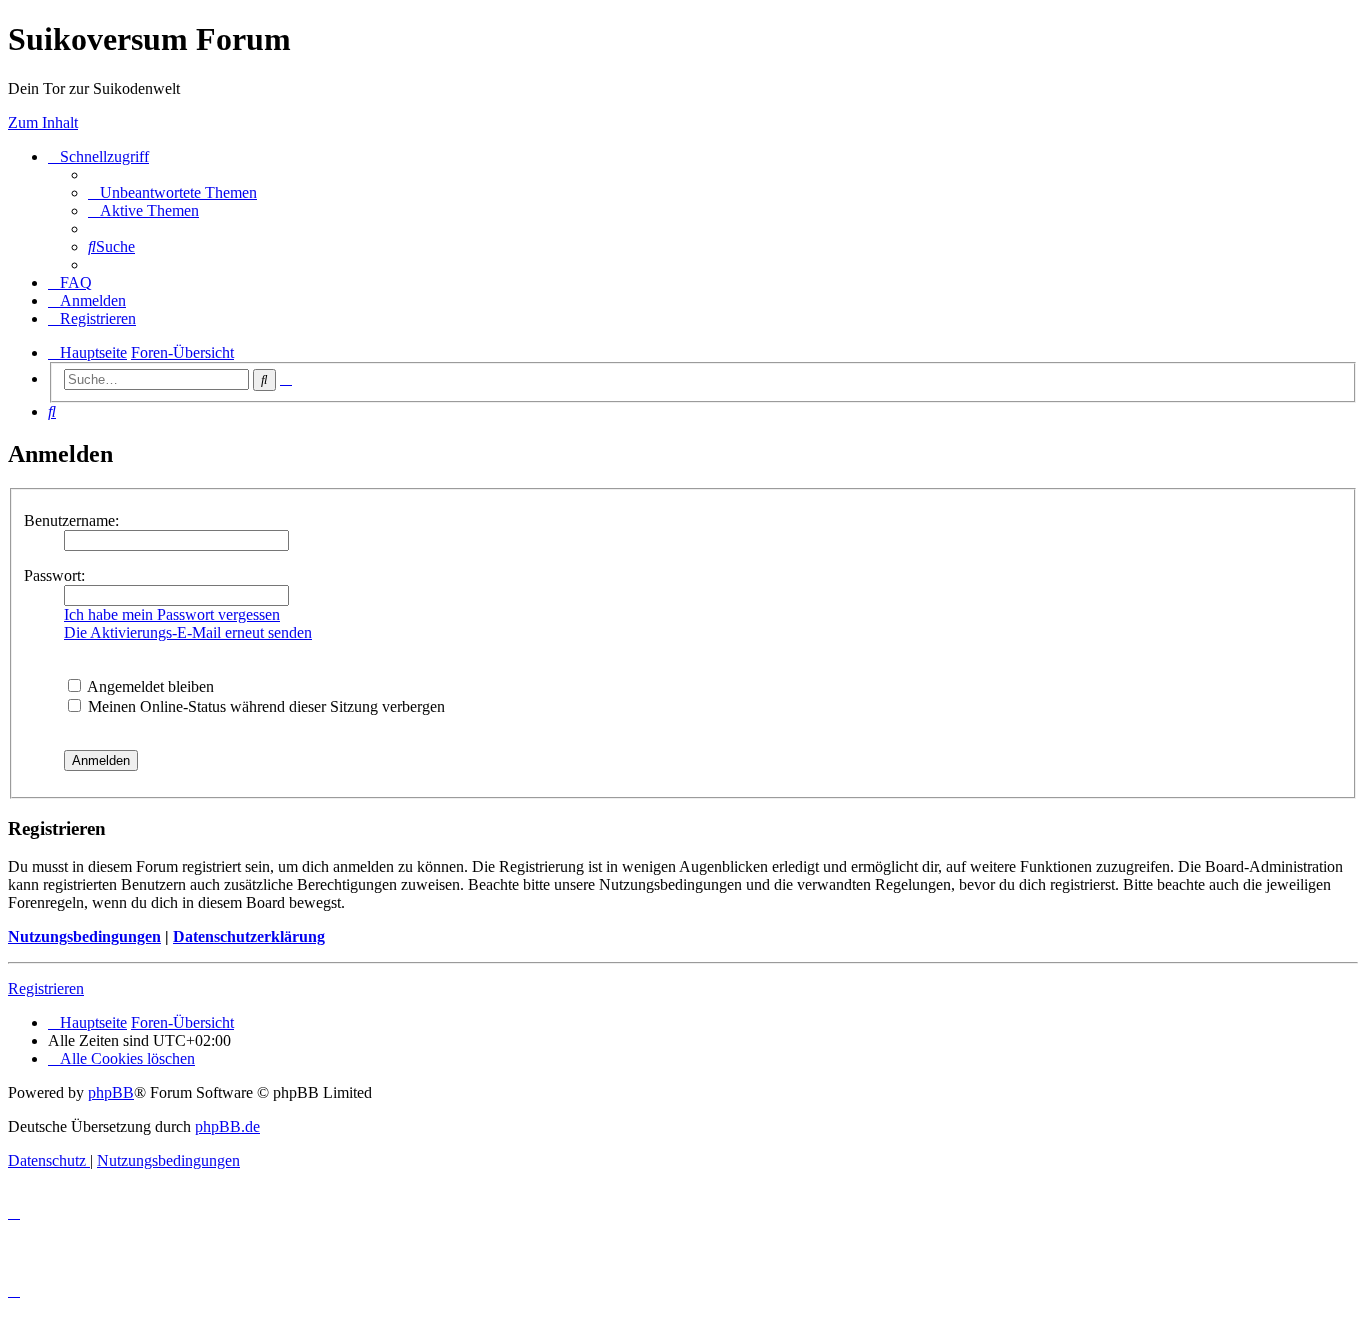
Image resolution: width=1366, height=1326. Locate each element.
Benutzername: (71, 520)
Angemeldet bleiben (149, 686)
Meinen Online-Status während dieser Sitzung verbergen (264, 706)
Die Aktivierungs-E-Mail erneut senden (188, 632)
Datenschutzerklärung (249, 936)
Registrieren (46, 988)
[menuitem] (172, 192)
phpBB (111, 1092)
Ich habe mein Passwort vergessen (172, 614)
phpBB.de (227, 1126)
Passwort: (54, 575)
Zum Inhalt (43, 122)
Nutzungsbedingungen (84, 936)
